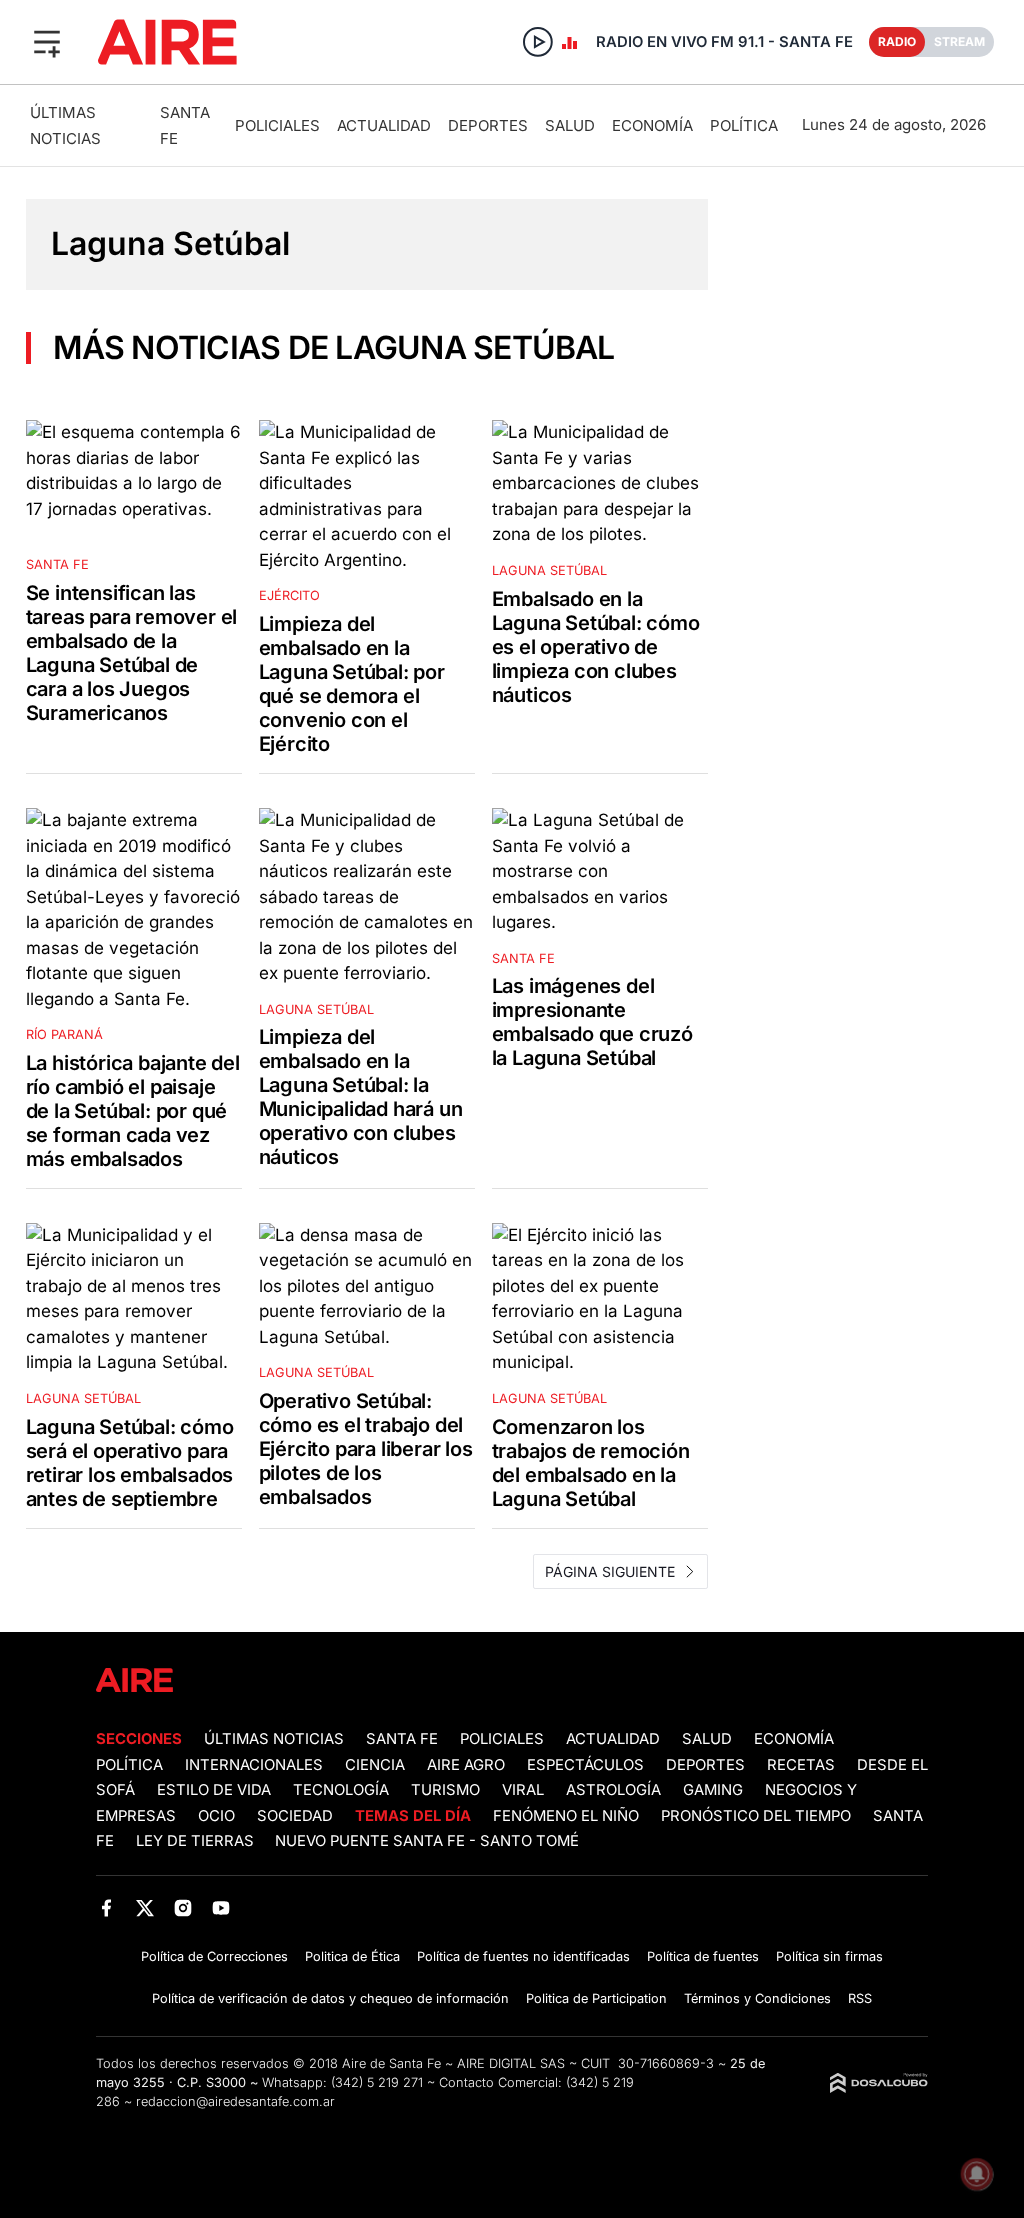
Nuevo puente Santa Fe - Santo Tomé (427, 1841)
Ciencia (375, 1765)
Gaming (713, 1790)
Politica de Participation (596, 1998)
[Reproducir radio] (538, 42)
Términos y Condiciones (757, 1998)
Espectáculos (585, 1765)
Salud (570, 125)
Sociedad (295, 1816)
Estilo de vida (214, 1790)
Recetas (801, 1765)
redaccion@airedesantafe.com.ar (235, 2101)
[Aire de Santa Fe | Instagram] (183, 1907)
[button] (47, 42)
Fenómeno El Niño (566, 1816)
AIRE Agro (466, 1765)
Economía (652, 125)
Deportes (488, 125)
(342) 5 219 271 (377, 2082)
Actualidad (384, 125)
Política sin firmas (829, 1956)
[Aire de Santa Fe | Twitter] (144, 1907)
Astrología (613, 1790)
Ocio (216, 1816)
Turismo (445, 1790)
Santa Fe (402, 1739)
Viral (523, 1790)
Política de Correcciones (214, 1956)
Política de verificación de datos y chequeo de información (330, 1998)
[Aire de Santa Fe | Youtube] (221, 1907)
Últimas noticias (274, 1739)
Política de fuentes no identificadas (523, 1956)
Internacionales (254, 1765)
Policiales (277, 125)
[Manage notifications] (977, 2174)
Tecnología (341, 1790)
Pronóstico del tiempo (756, 1816)
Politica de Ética (352, 1956)
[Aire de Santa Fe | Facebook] (106, 1907)
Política (744, 125)
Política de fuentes (703, 1956)
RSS (860, 1998)
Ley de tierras (197, 1841)
